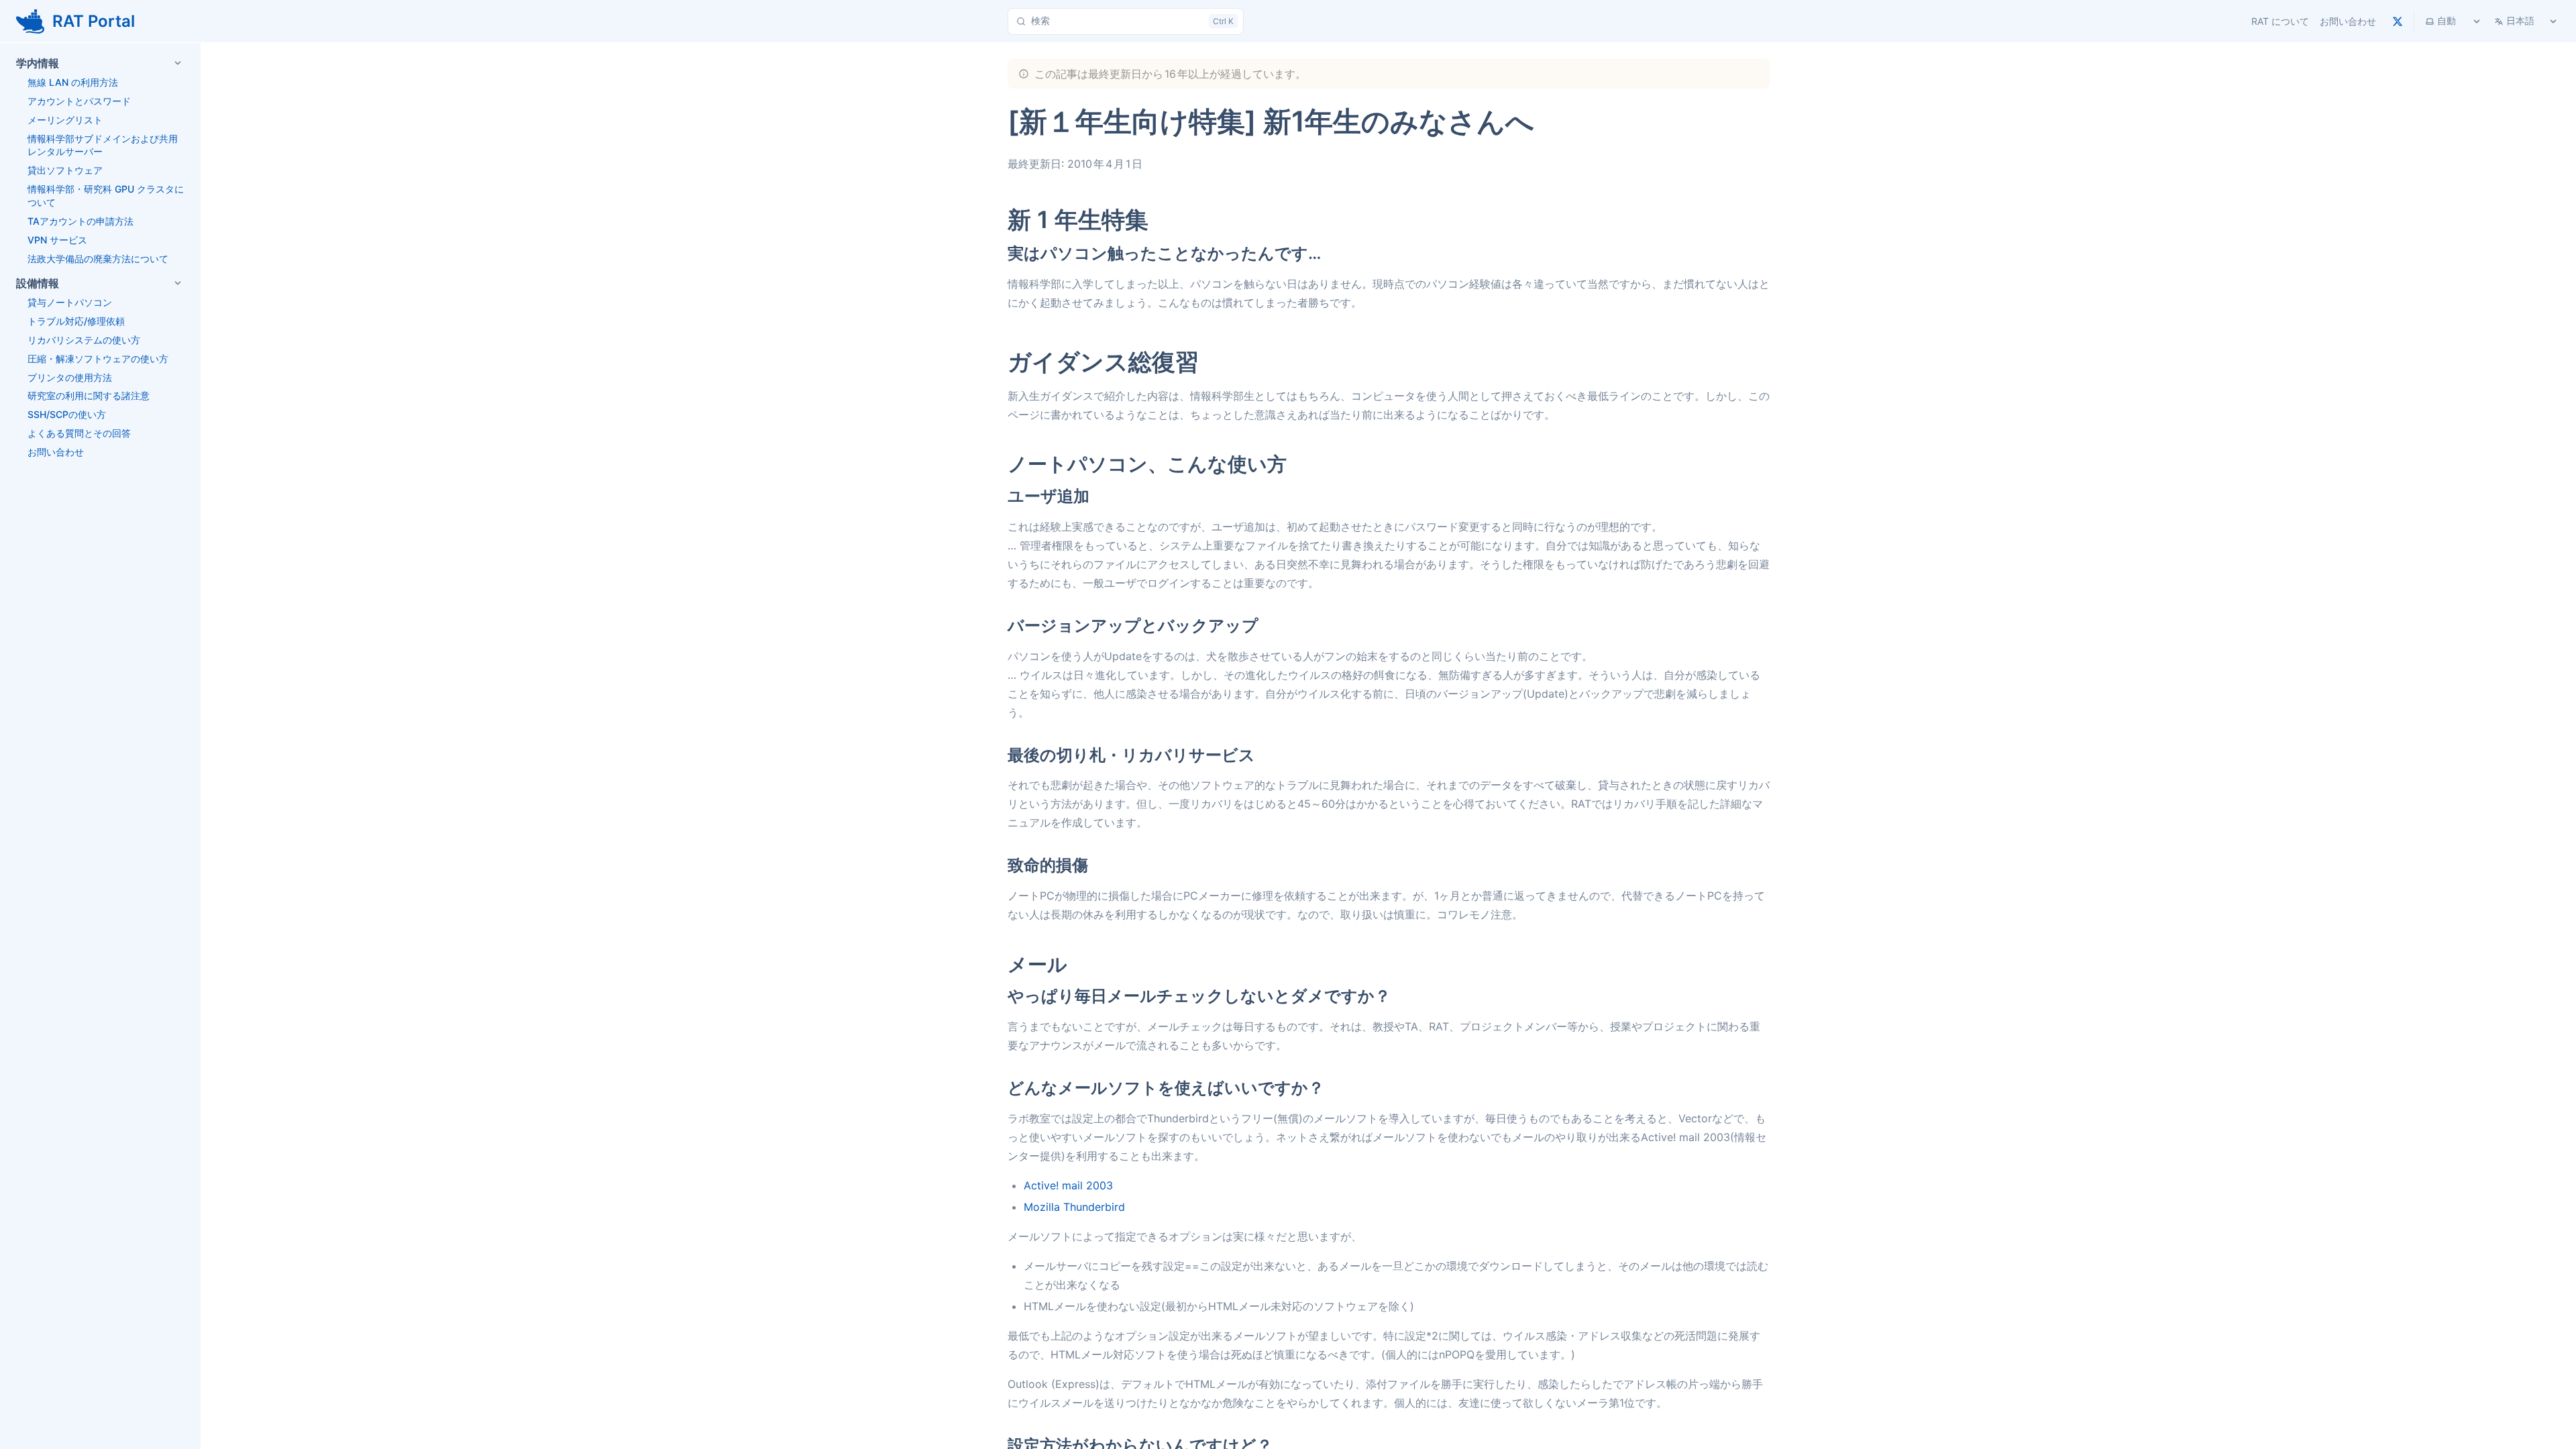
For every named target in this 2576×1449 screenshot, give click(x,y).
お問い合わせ (2348, 21)
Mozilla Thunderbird (1074, 1207)
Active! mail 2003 (1068, 1185)
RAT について (2280, 21)
